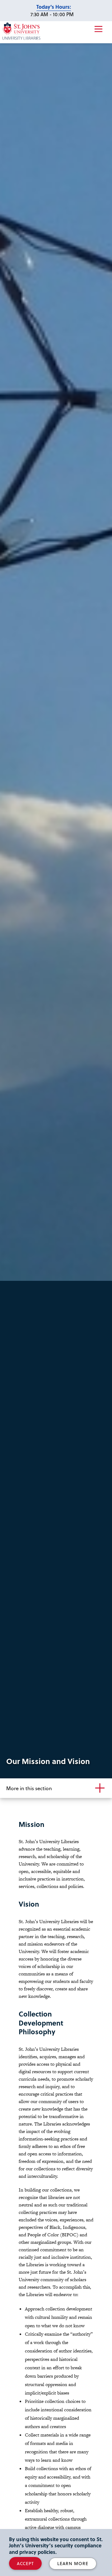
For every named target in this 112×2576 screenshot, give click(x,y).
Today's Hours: (54, 7)
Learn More (73, 2563)
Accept (25, 2563)
